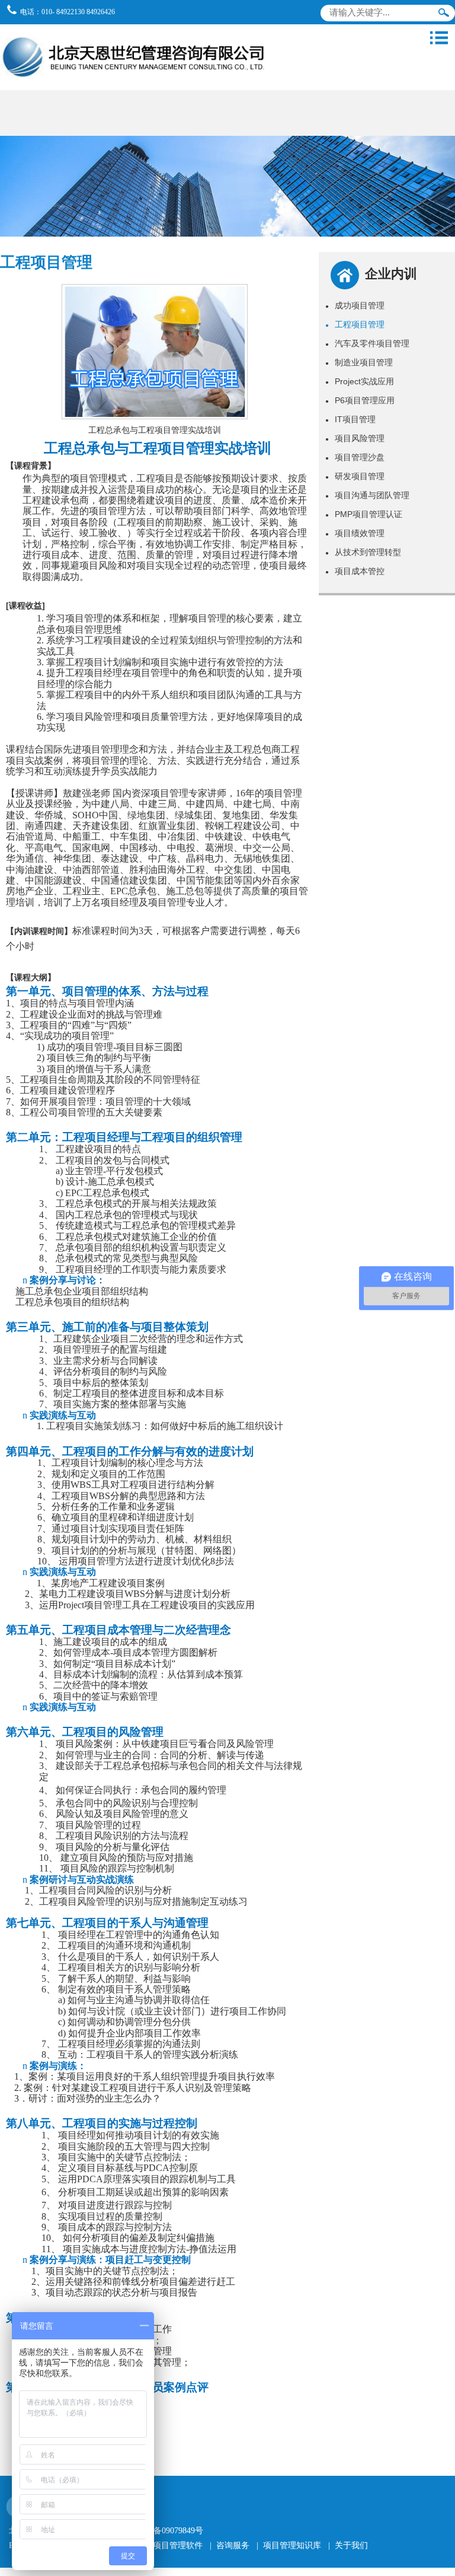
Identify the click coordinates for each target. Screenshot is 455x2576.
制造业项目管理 (359, 362)
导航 (439, 38)
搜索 (444, 15)
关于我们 (351, 2545)
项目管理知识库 (292, 2545)
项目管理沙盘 (355, 457)
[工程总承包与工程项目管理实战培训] (154, 414)
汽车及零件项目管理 (367, 343)
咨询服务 (233, 2545)
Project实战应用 (360, 381)
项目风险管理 (355, 438)
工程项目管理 (355, 324)
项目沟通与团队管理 (367, 495)
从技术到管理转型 (363, 552)
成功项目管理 (355, 305)
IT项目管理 (350, 419)
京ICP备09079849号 (168, 2531)
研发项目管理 (355, 476)
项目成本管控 (355, 571)
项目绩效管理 (355, 533)
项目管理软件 (178, 2545)
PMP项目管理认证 (364, 514)
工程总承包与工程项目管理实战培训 (155, 430)
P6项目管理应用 (360, 400)
